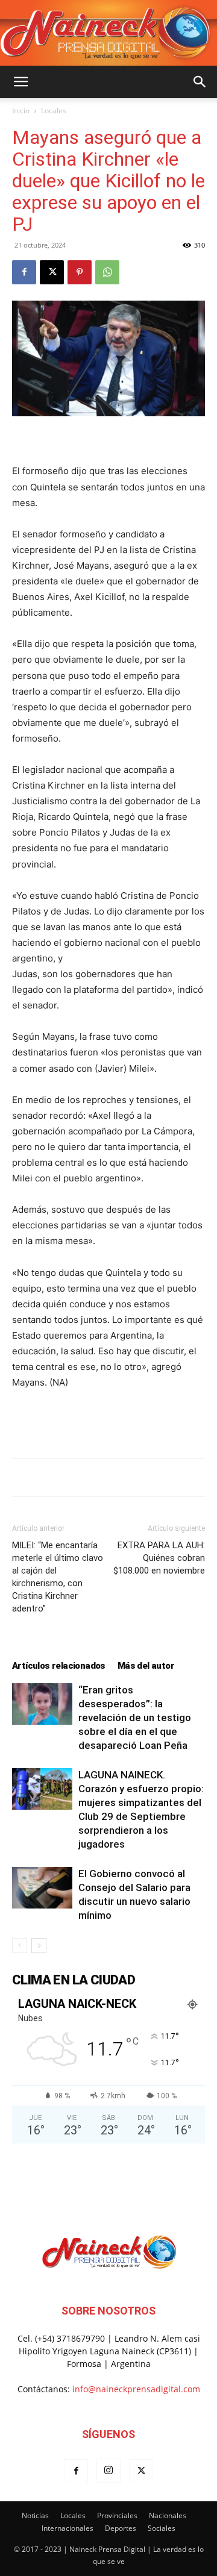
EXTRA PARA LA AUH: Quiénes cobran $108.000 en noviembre (159, 1558)
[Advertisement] (108, 1421)
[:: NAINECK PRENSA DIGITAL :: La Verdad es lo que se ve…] (108, 33)
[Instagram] (108, 2471)
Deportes (121, 2528)
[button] (20, 82)
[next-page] (39, 1946)
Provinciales (117, 2515)
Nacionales (168, 2515)
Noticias (35, 2515)
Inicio (21, 111)
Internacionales (68, 2528)
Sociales (162, 2528)
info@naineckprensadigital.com (136, 2389)
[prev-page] (20, 1946)
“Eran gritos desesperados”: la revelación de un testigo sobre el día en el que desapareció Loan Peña (135, 1718)
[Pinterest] (80, 272)
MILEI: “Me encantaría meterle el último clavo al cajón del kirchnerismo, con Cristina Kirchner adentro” (58, 1577)
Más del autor (146, 1666)
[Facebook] (24, 272)
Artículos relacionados (59, 1666)
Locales (54, 111)
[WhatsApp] (107, 272)
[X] (52, 272)
